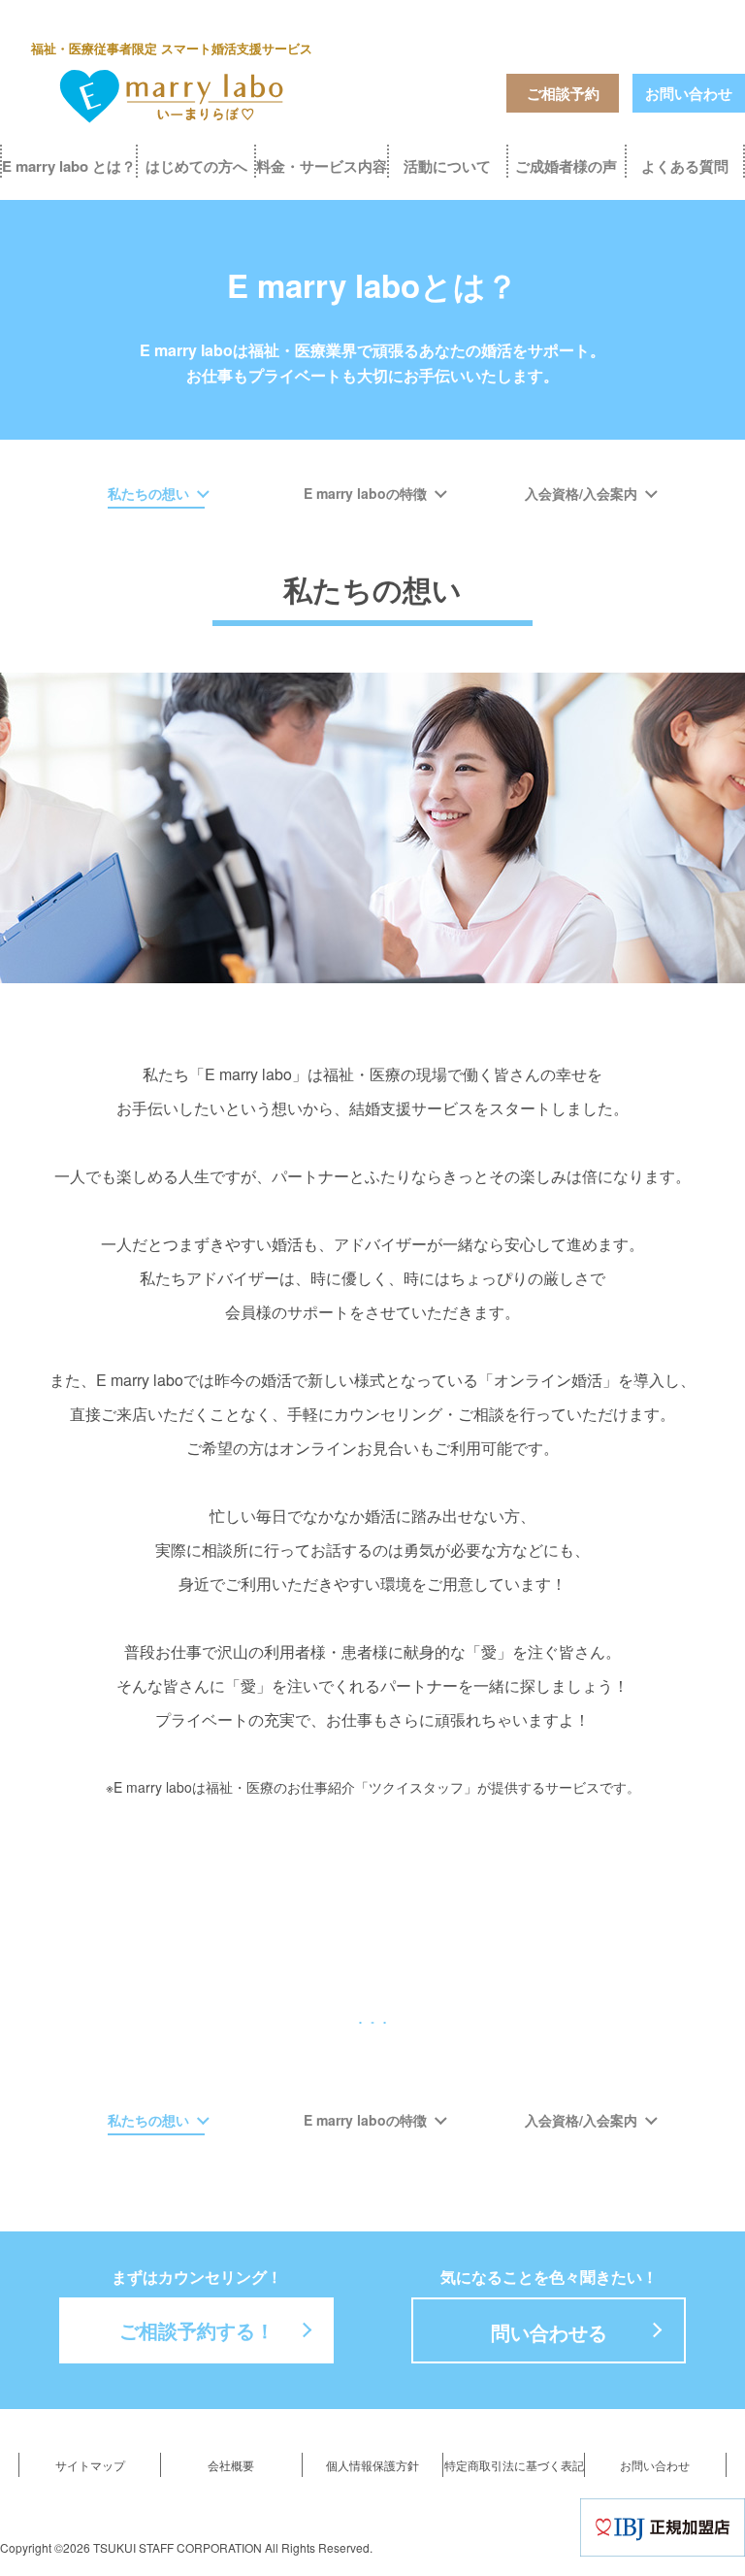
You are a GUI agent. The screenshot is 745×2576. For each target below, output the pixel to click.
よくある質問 (685, 166)
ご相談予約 (563, 93)
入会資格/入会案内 (581, 493)
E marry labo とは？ (69, 166)
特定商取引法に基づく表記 (514, 2465)
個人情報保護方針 (372, 2465)
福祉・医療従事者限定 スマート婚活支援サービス (172, 49)
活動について (447, 166)
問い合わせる (549, 2332)
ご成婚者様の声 (566, 166)
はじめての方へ (196, 166)
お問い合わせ (689, 93)
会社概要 (231, 2465)
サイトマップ (90, 2465)
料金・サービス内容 (322, 166)
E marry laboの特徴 (365, 493)
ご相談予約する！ (197, 2330)
